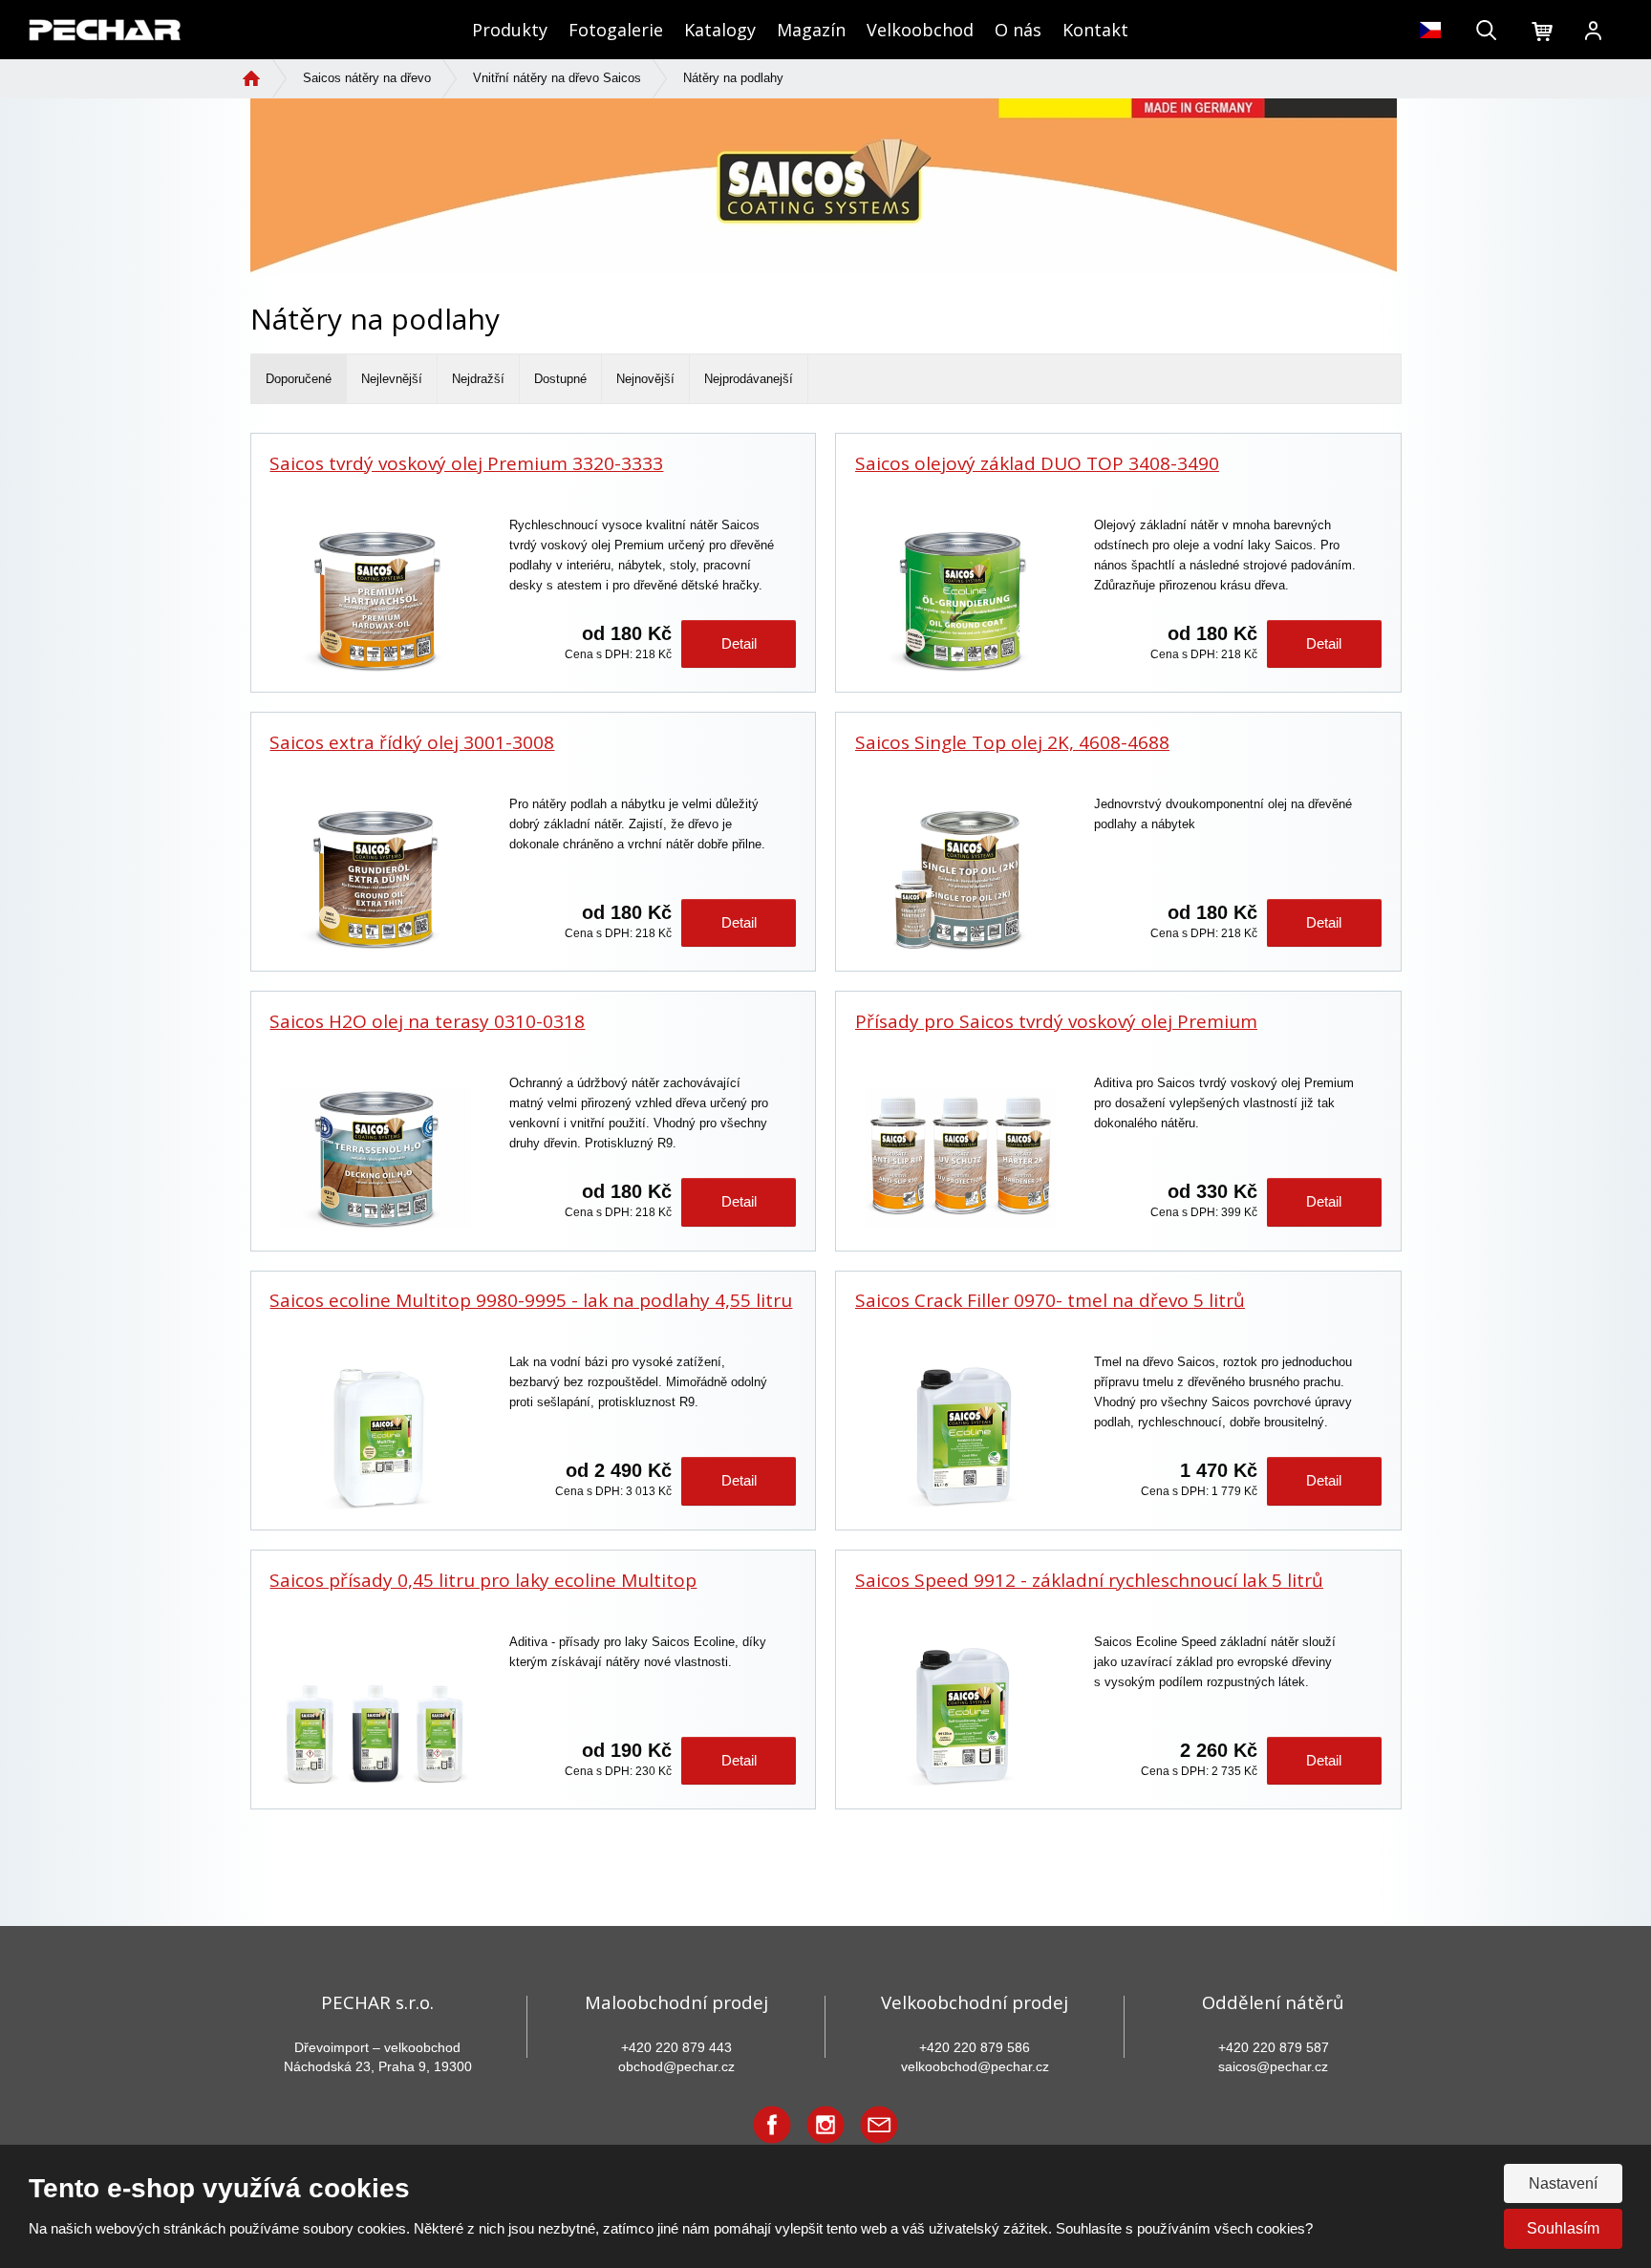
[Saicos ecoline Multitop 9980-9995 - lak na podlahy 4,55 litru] (375, 1438)
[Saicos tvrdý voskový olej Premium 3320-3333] (375, 601)
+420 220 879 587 (1274, 2047)
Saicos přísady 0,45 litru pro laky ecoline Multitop (483, 1581)
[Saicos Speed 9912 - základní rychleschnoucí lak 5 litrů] (960, 1718)
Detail (739, 643)
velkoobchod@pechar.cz (975, 2066)
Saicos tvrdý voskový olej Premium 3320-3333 (466, 464)
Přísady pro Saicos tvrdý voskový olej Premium (1056, 1022)
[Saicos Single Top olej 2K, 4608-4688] (960, 880)
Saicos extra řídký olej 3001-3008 (412, 743)
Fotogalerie (616, 30)
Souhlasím (1563, 2228)
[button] (1431, 30)
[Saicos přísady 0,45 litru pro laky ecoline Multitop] (375, 1718)
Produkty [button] (510, 30)
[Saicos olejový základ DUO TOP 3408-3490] (960, 601)
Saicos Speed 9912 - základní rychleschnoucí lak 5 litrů (1089, 1581)
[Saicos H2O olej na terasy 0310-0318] (375, 1159)
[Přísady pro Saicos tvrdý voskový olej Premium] (960, 1159)
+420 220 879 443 (676, 2047)
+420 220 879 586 (975, 2047)
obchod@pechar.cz (676, 2066)
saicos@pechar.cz (1273, 2066)
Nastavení (1563, 2183)
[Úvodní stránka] (105, 29)
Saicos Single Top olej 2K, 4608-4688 (1012, 743)
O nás (1018, 30)
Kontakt (1095, 30)
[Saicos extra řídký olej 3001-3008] (375, 880)
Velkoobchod (920, 30)
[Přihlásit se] (1593, 32)
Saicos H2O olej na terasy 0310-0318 (427, 1022)
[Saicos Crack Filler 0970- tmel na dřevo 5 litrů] (960, 1438)
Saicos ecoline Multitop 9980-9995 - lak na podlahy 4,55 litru (531, 1301)
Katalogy (720, 30)
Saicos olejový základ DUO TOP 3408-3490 (1037, 464)
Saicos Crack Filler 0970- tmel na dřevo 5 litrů (1050, 1301)
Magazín (811, 30)
